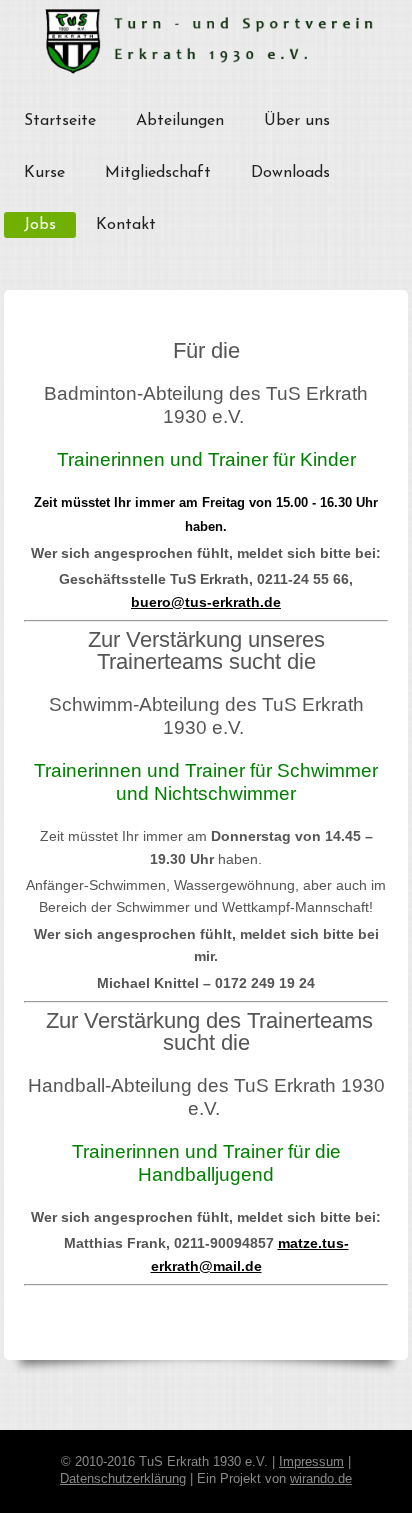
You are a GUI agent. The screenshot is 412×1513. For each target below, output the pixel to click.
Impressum (311, 1462)
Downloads (290, 173)
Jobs (40, 225)
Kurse (44, 173)
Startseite (60, 121)
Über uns (297, 121)
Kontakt (126, 225)
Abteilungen (180, 121)
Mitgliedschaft (158, 173)
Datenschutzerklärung (123, 1479)
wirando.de (321, 1479)
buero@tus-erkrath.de (206, 602)
